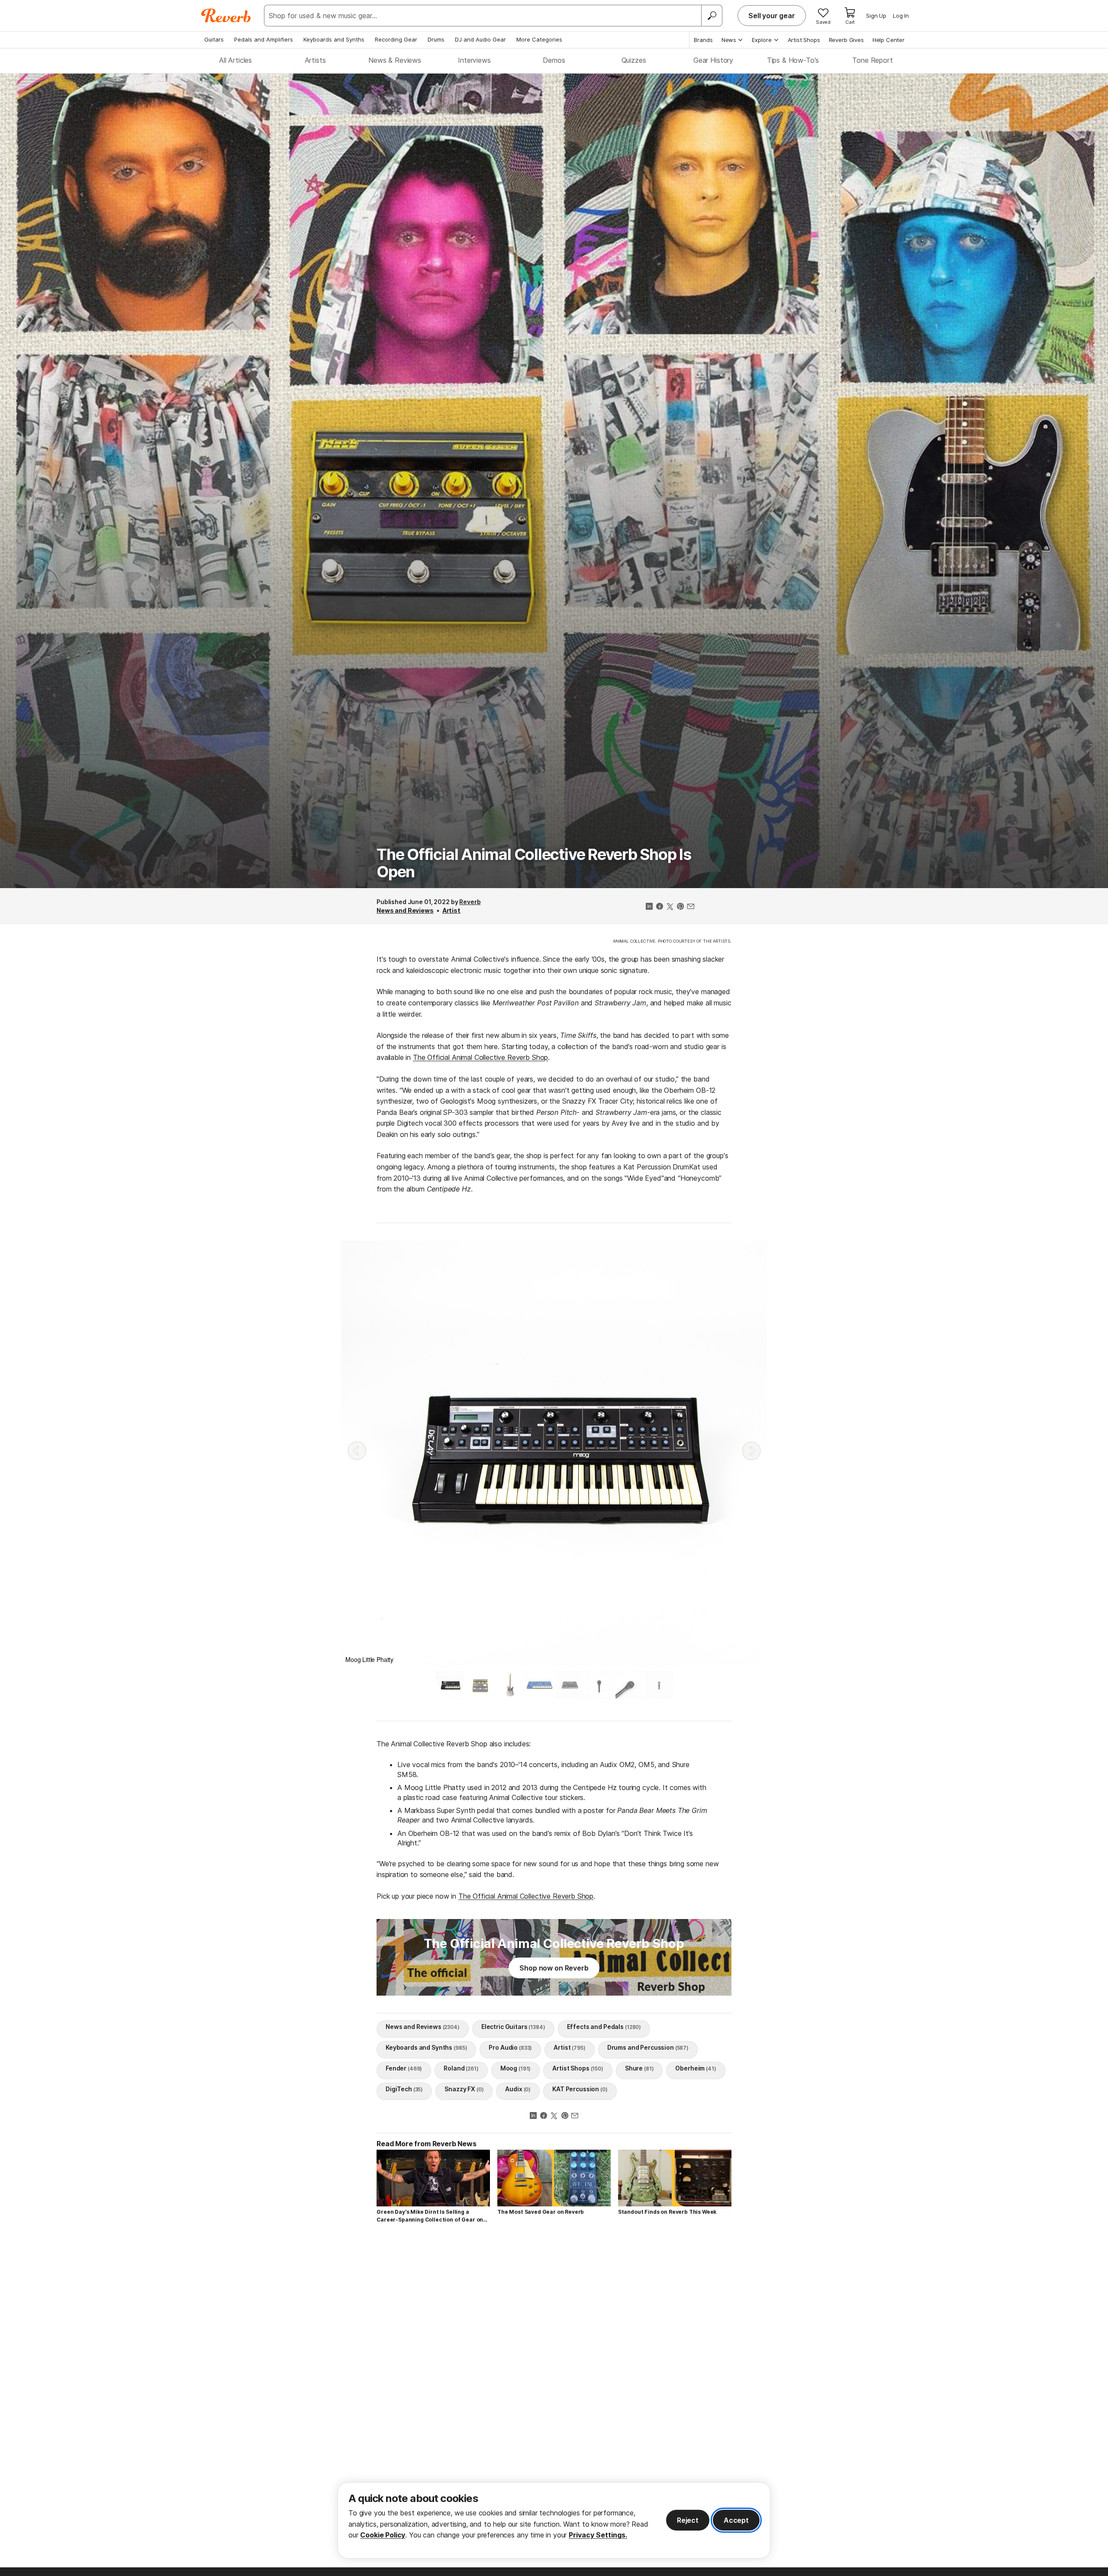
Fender (404, 2068)
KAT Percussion (580, 2089)
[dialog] (554, 2520)
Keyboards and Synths (334, 39)
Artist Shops (804, 40)
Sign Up (876, 16)
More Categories (539, 39)
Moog (516, 2068)
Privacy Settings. (598, 2535)
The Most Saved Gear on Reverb (541, 2212)
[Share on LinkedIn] (649, 907)
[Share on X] (670, 907)
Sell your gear (772, 16)
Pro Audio (510, 2047)
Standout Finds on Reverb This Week (667, 2212)
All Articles (235, 60)
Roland (461, 2068)
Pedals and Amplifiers (264, 39)
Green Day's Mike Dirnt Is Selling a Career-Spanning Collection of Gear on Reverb (430, 2216)
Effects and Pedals (604, 2027)
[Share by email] (691, 907)
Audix (518, 2089)
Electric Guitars (513, 2027)
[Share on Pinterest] (680, 907)
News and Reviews (405, 910)
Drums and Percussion (648, 2047)
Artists (315, 60)
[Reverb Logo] (226, 16)
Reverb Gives (846, 40)
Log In (901, 16)
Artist (451, 910)
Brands (703, 40)
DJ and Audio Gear (480, 39)
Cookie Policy (383, 2535)
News (729, 40)
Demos (554, 60)
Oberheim (696, 2068)
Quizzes (634, 60)
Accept (736, 2520)
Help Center (889, 40)
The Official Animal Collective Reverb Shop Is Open (534, 863)
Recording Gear (396, 39)
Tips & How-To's (793, 60)
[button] (357, 1451)
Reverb (470, 902)
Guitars (214, 39)
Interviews (474, 60)
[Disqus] (554, 2353)
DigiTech (404, 2089)
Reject (688, 2520)
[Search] (712, 16)
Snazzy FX (464, 2089)
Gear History (713, 60)
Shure (639, 2068)
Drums (436, 39)
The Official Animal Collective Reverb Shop (480, 1057)
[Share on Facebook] (660, 907)
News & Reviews (395, 60)
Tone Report (872, 60)
